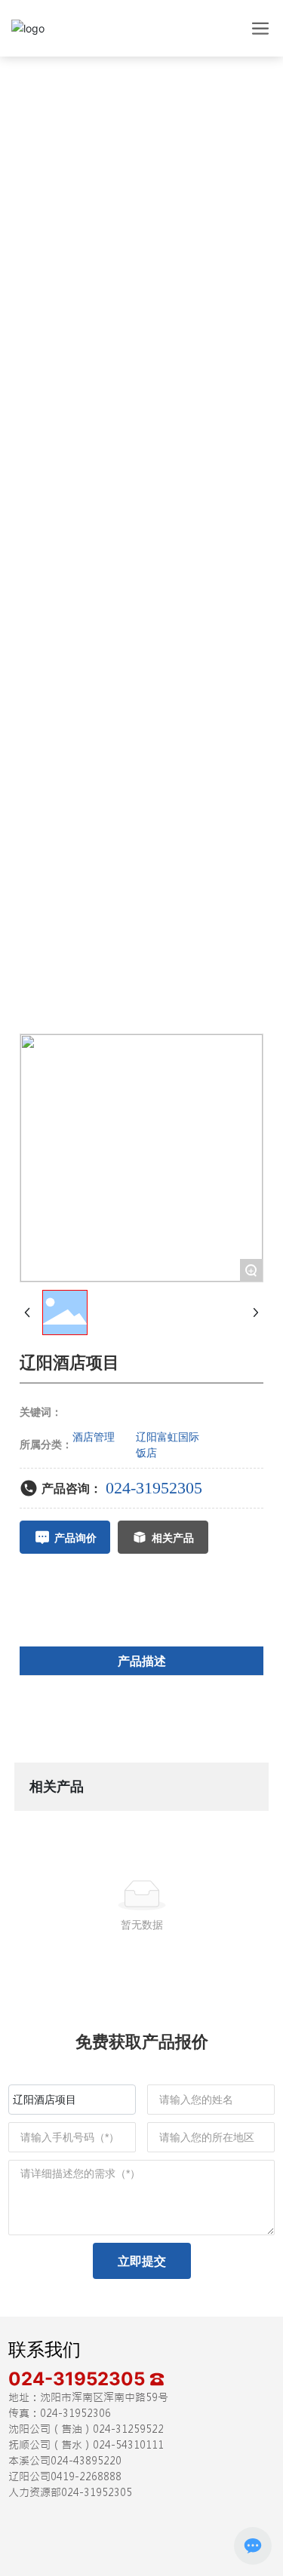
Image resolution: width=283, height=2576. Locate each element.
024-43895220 (86, 2461)
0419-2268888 (86, 2476)
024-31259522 (128, 2429)
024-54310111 (128, 2445)
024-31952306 (75, 2413)
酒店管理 (94, 1437)
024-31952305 (154, 1488)
